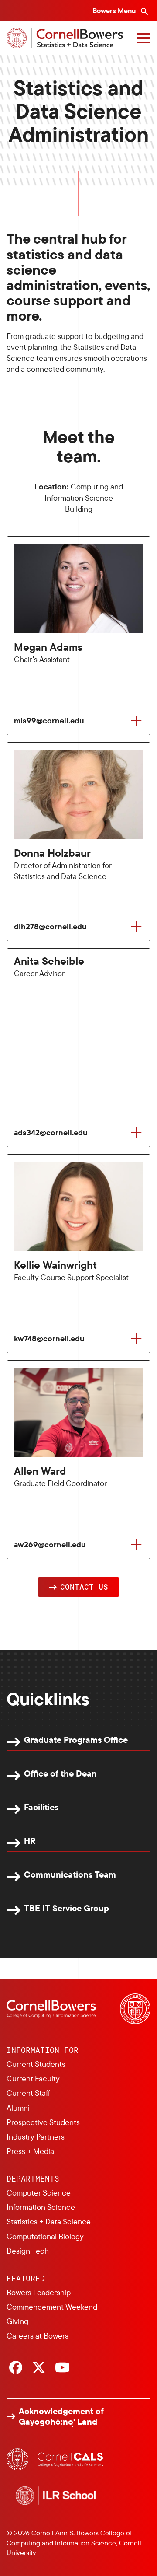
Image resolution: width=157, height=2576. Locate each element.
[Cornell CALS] (56, 2459)
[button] (78, 1587)
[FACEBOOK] (16, 2368)
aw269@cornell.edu (50, 1545)
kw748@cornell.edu (49, 1339)
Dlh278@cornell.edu (50, 927)
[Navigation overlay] (143, 38)
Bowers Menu (115, 10)
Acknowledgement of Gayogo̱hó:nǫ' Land (61, 2416)
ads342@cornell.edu (51, 1133)
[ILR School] (56, 2496)
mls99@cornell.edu (49, 721)
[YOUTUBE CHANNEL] (62, 2368)
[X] (39, 2368)
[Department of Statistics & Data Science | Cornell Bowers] (65, 38)
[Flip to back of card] (136, 721)
